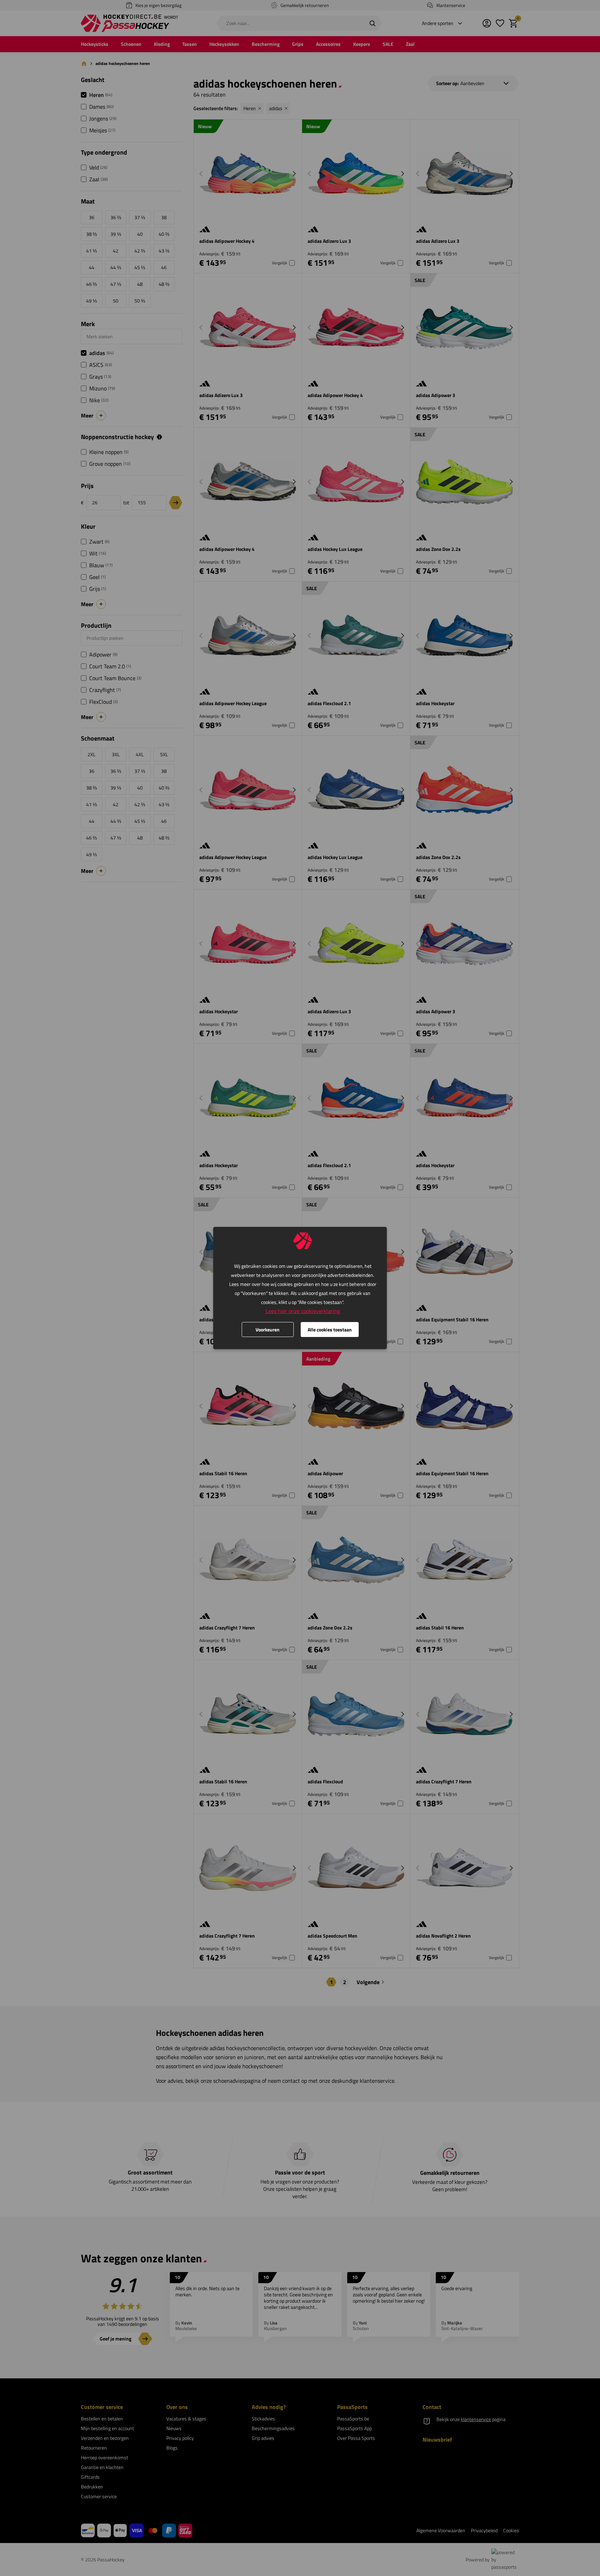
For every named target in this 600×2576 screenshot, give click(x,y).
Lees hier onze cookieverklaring (303, 1311)
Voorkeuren (268, 1330)
